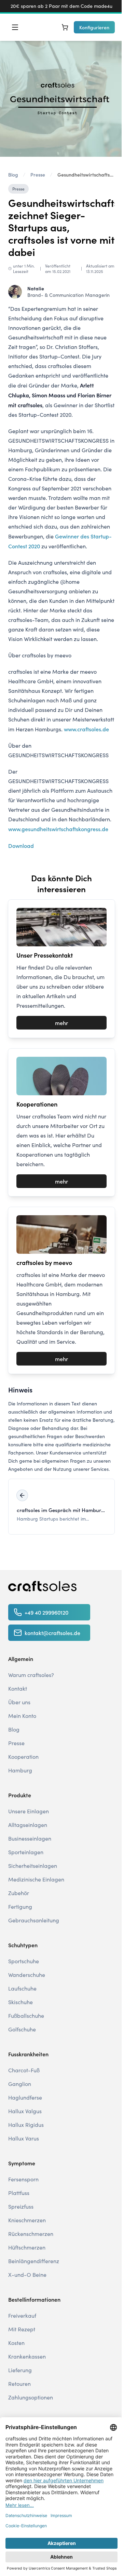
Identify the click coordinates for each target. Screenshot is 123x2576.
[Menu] (15, 27)
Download (21, 845)
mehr (61, 1023)
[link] (86, 174)
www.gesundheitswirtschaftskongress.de (58, 829)
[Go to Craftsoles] (42, 1586)
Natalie (36, 288)
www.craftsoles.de (86, 729)
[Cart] (65, 27)
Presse (18, 189)
